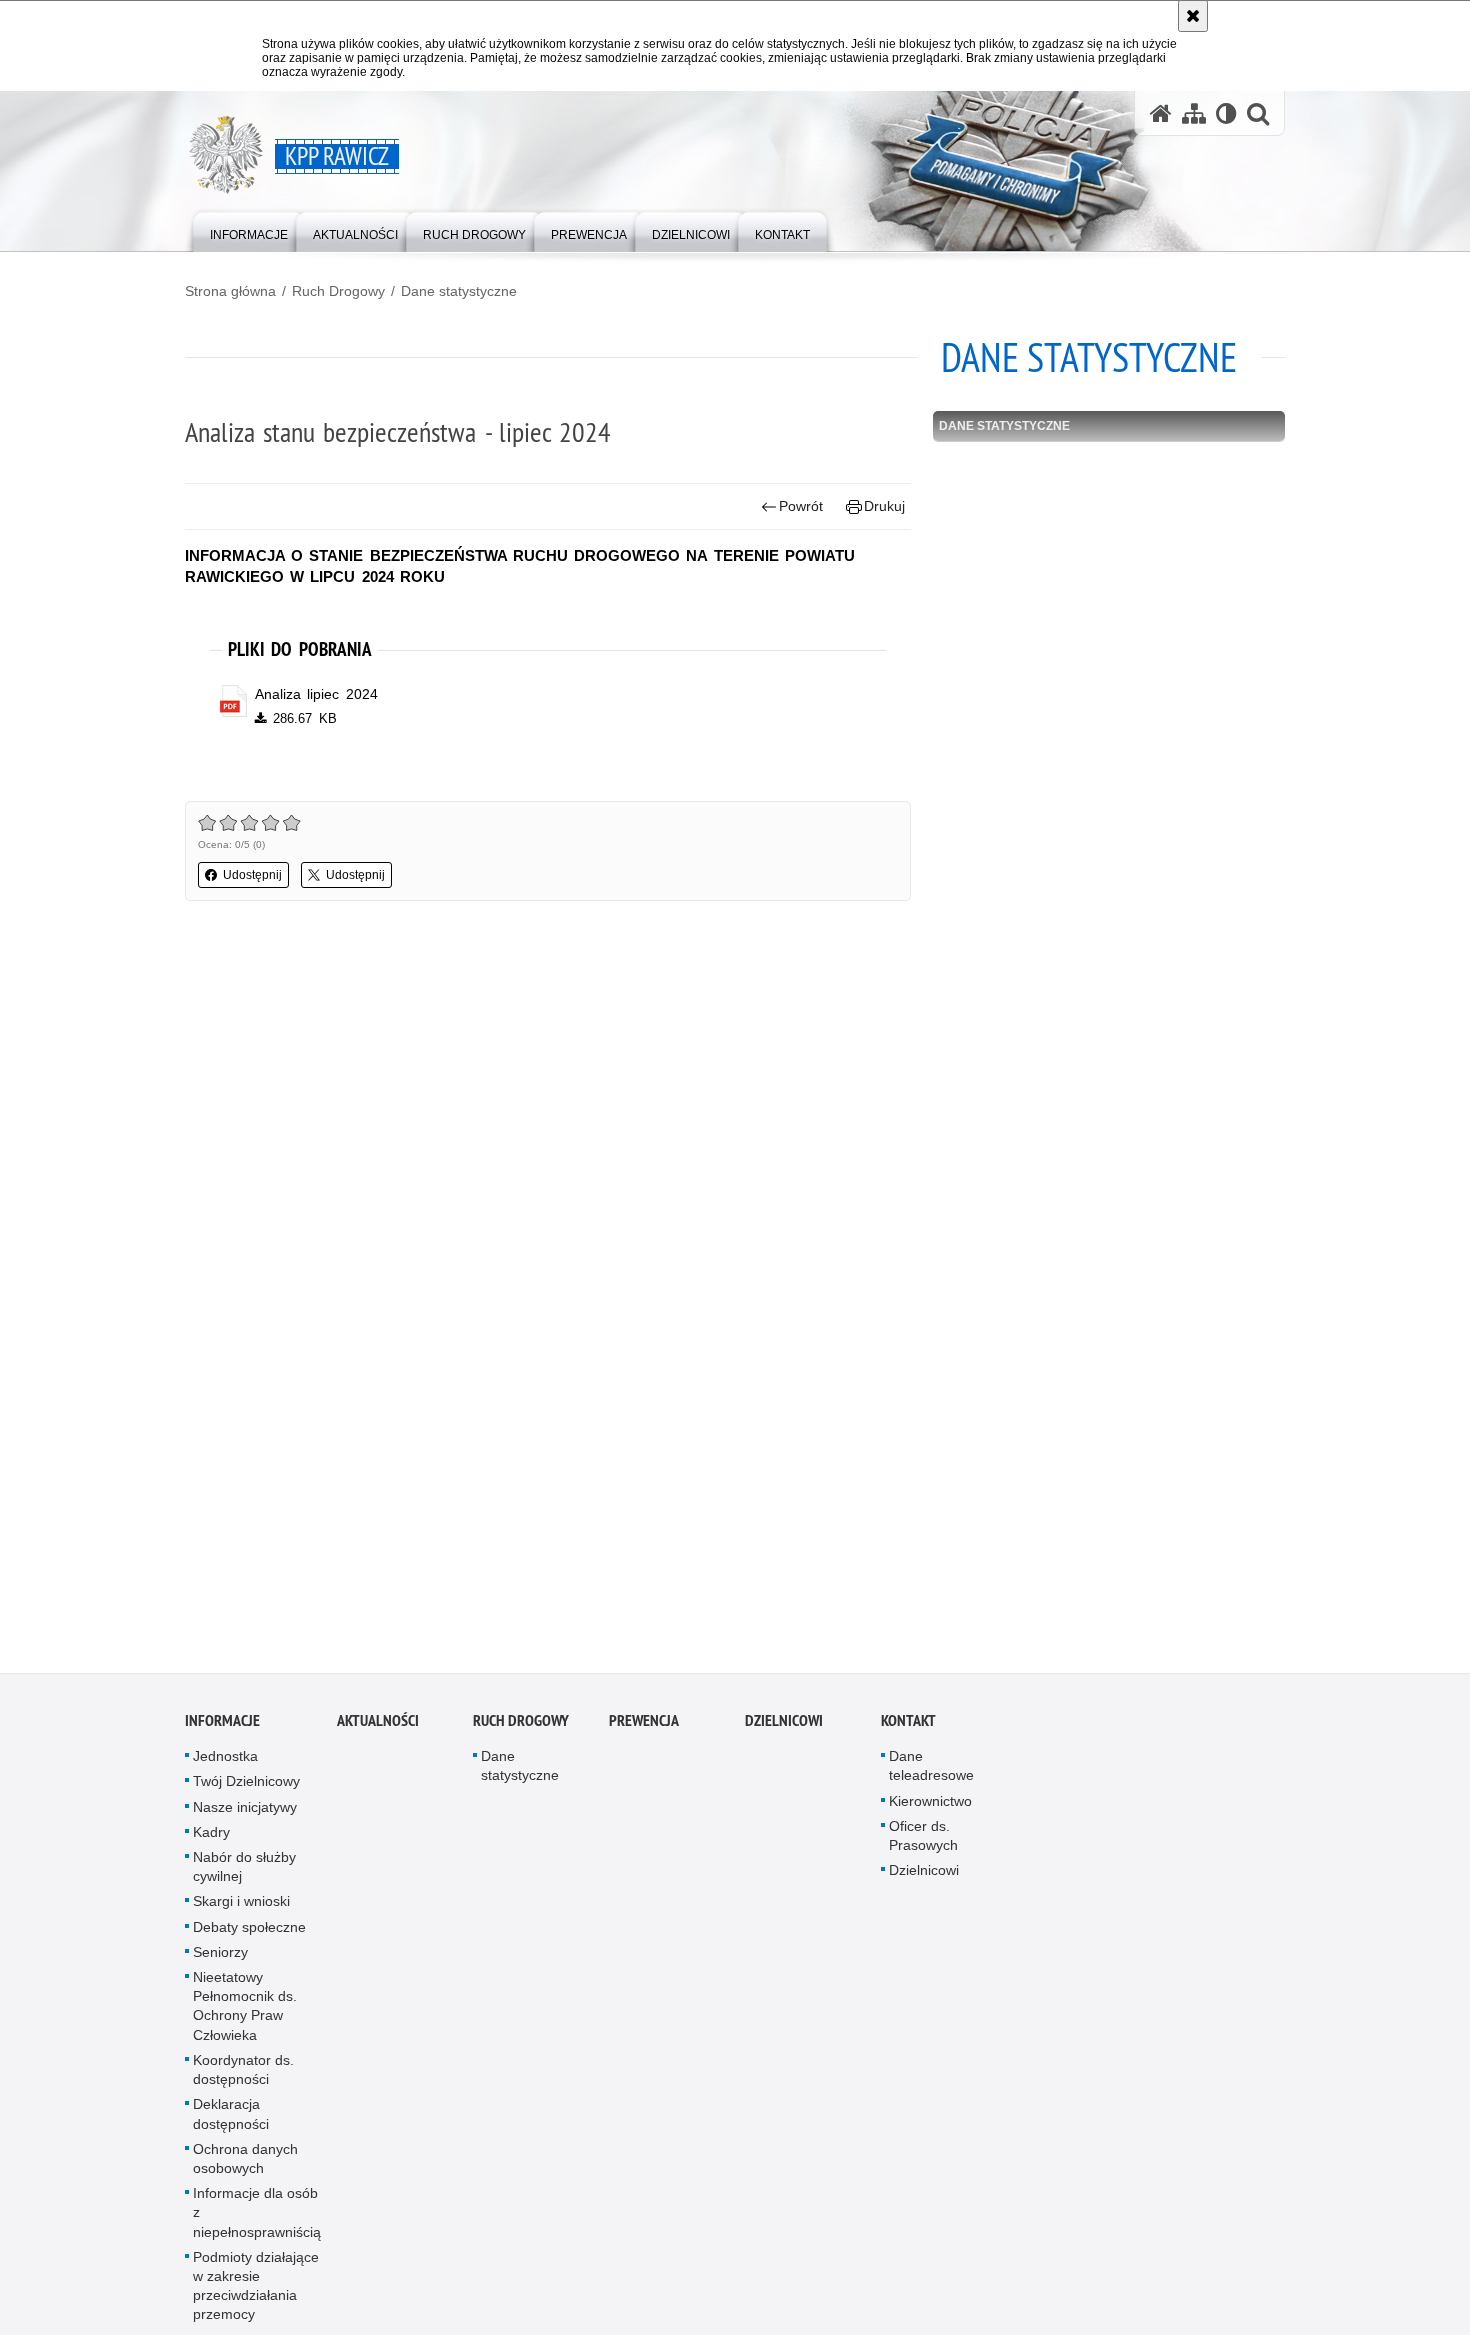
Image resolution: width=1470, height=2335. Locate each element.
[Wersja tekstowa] (1226, 113)
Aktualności (378, 1731)
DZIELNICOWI (784, 1731)
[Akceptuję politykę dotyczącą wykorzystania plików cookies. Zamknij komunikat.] (1193, 16)
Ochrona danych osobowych (245, 2168)
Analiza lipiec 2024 (316, 694)
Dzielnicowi (924, 1881)
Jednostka (225, 1767)
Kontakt (908, 1731)
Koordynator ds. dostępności (243, 2080)
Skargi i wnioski (241, 1912)
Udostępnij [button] (252, 875)
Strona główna (230, 291)
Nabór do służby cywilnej (244, 1877)
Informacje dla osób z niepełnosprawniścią (257, 2223)
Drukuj (884, 506)
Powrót (801, 506)
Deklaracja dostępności (231, 2124)
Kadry (211, 1843)
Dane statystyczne (459, 291)
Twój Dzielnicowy (246, 1792)
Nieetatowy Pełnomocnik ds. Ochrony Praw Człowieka (245, 2017)
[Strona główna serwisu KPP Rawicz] (1161, 113)
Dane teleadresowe (931, 1776)
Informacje (222, 1731)
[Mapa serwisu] (1194, 113)
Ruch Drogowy (338, 291)
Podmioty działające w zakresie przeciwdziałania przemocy (256, 2296)
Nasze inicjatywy (245, 1817)
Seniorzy (220, 1963)
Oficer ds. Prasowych (923, 1846)
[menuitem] (249, 230)
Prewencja (644, 1731)
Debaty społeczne (249, 1937)
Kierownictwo (930, 1811)
